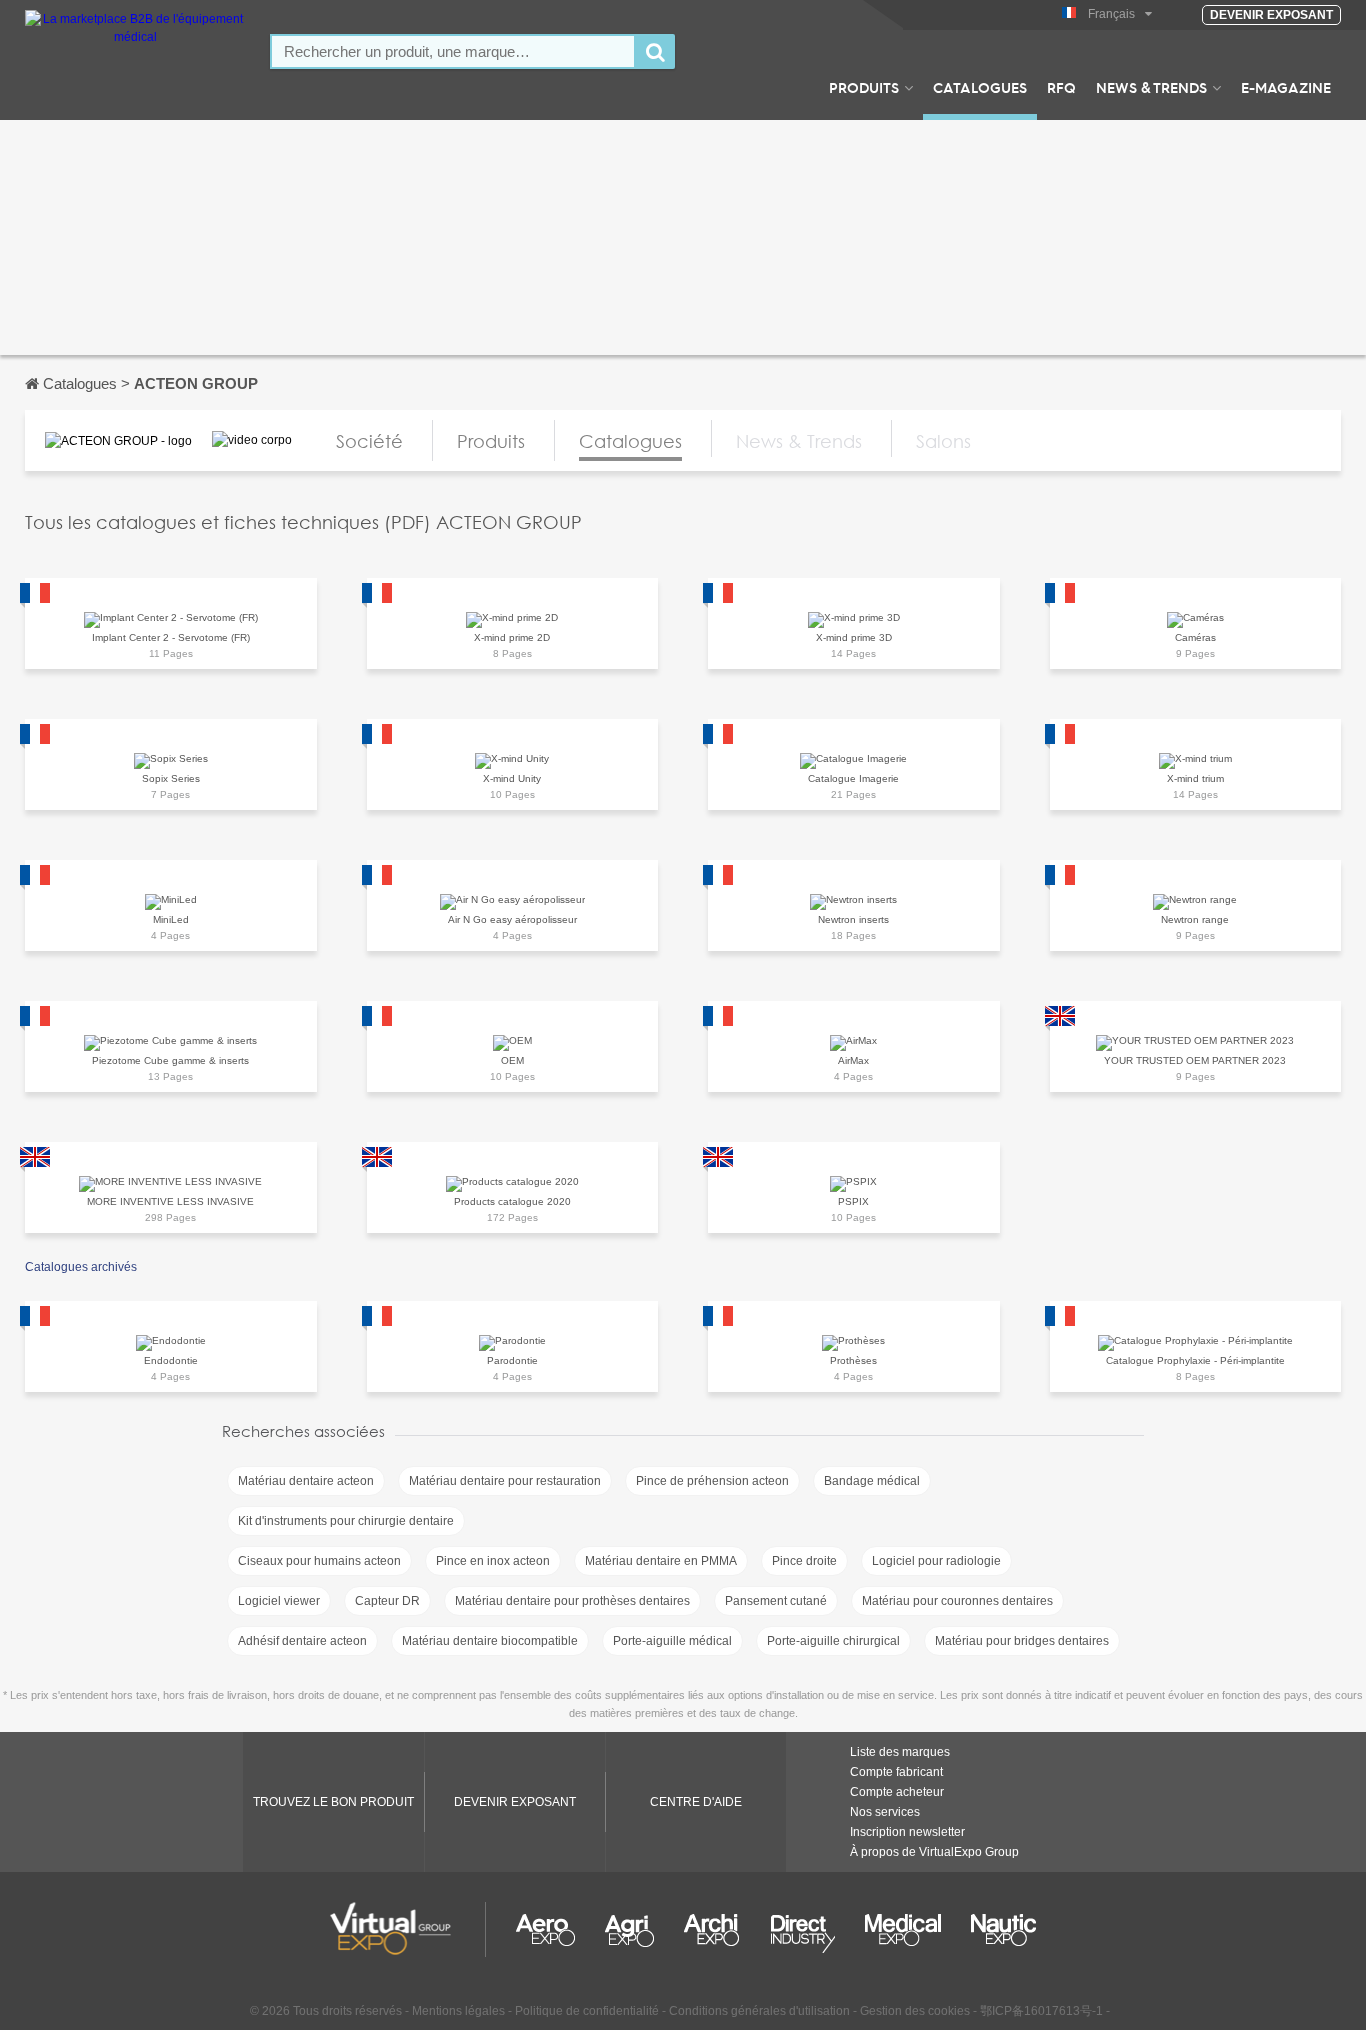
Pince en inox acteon (493, 1561)
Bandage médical (872, 1481)
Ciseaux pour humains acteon (319, 1561)
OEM (512, 1060)
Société (369, 441)
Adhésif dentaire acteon (302, 1641)
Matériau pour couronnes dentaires (957, 1601)
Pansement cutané (776, 1601)
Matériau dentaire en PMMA (661, 1561)
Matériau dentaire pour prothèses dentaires (572, 1601)
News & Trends (1151, 87)
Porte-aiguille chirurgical (833, 1641)
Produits (864, 87)
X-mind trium (1195, 778)
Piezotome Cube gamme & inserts (170, 1060)
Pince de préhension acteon (712, 1481)
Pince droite (804, 1561)
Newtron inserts (853, 919)
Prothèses (853, 1360)
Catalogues (980, 87)
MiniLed (171, 919)
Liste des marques (900, 1752)
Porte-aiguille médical (672, 1641)
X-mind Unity (512, 778)
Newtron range (1195, 919)
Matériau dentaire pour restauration (505, 1481)
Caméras (1195, 637)
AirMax (853, 1060)
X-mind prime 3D (854, 637)
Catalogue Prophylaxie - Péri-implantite (1195, 1360)
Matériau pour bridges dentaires (1022, 1641)
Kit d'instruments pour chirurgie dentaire (346, 1521)
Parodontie (512, 1360)
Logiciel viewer (279, 1601)
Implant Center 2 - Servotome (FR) (171, 637)
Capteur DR (387, 1601)
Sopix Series (171, 778)
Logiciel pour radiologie (936, 1561)
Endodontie (171, 1360)
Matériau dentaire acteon (306, 1481)
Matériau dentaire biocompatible (490, 1641)
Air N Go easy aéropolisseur (512, 919)
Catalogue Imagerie (853, 778)
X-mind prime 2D (512, 637)
